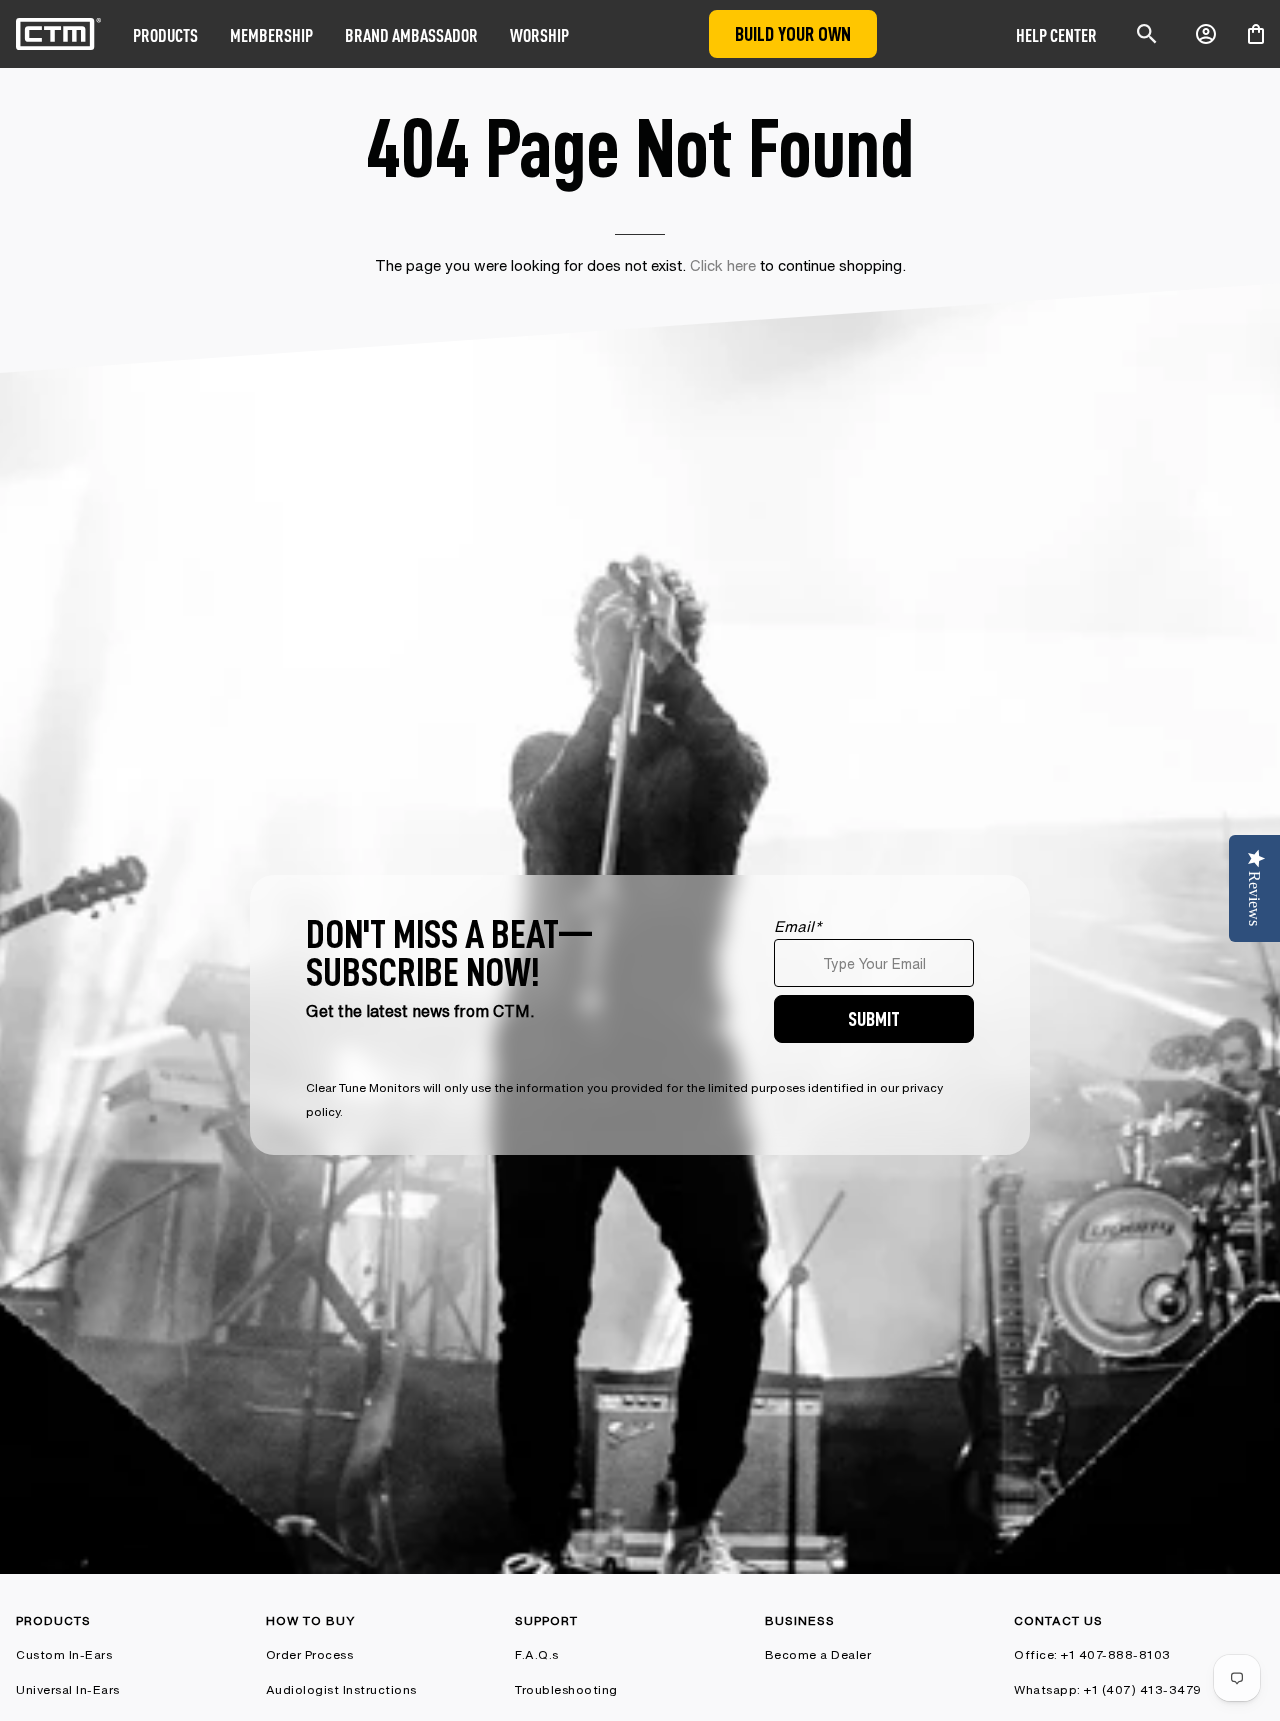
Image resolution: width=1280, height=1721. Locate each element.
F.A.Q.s (537, 1654)
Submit (874, 1018)
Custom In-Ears (64, 1654)
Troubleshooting (566, 1689)
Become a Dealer (818, 1654)
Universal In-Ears (68, 1689)
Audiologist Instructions (341, 1689)
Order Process (310, 1654)
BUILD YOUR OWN (793, 33)
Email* (798, 926)
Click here (723, 265)
